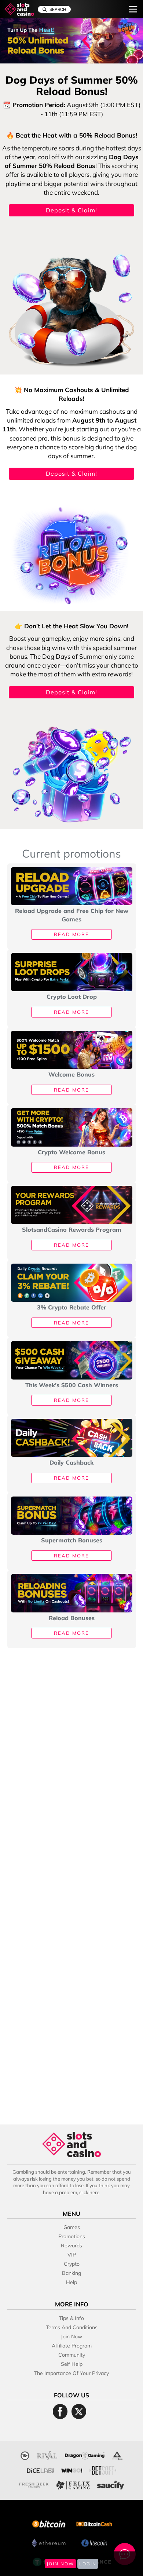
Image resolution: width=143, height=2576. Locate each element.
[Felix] (73, 2484)
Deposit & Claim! (71, 210)
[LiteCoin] (94, 2542)
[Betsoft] (103, 2469)
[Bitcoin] (49, 2523)
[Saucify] (111, 2484)
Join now (71, 2336)
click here (89, 2192)
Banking (71, 2273)
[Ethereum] (49, 2542)
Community (72, 2355)
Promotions (72, 2236)
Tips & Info (71, 2318)
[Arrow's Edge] (117, 2455)
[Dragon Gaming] (85, 2455)
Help (71, 2282)
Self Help (72, 2364)
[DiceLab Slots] (40, 2469)
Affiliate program (72, 2346)
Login (88, 2564)
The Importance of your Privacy (71, 2373)
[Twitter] (79, 2411)
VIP (72, 2255)
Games (72, 2227)
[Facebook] (60, 2411)
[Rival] (47, 2455)
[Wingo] (72, 2469)
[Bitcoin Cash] (94, 2523)
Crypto (72, 2264)
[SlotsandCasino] (19, 9)
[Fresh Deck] (34, 2484)
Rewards (71, 2246)
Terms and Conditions (72, 2327)
